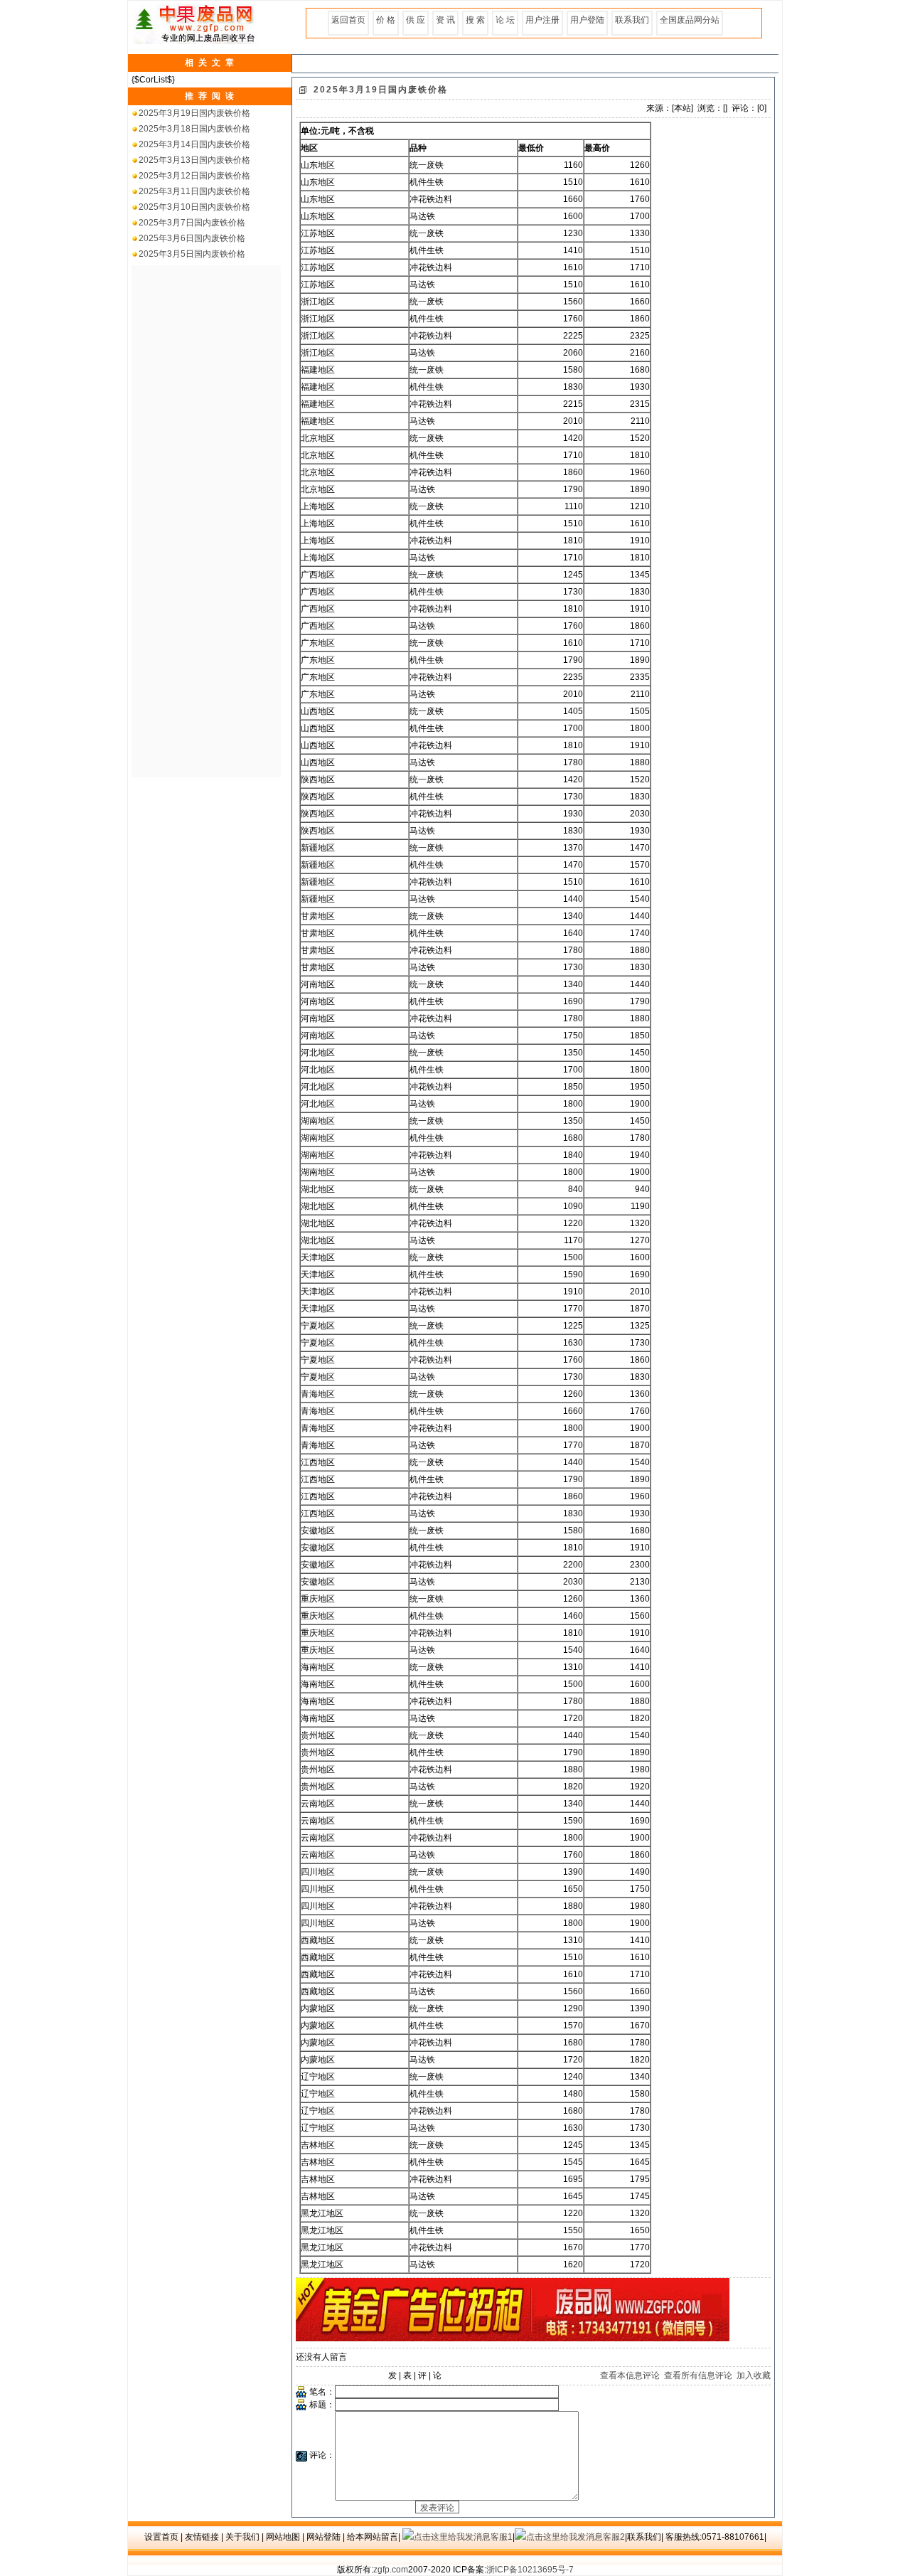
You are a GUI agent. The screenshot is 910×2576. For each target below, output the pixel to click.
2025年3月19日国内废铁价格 (194, 113)
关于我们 (242, 2537)
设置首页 (161, 2537)
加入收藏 (754, 2375)
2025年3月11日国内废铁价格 (194, 191)
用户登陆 (587, 20)
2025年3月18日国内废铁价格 (194, 129)
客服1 (502, 2537)
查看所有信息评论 (698, 2375)
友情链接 (202, 2537)
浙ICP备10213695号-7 (530, 2570)
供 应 (416, 20)
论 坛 (505, 20)
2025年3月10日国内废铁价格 (194, 207)
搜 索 (475, 20)
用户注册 (542, 20)
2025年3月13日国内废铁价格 (194, 160)
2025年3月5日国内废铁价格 (192, 254)
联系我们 (632, 20)
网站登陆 (323, 2537)
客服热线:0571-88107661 (715, 2537)
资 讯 (445, 20)
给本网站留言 (373, 2537)
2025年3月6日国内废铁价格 (192, 238)
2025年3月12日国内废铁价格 (194, 176)
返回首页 (348, 20)
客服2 (614, 2537)
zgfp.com (391, 2570)
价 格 (386, 20)
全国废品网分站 (690, 20)
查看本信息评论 (630, 2375)
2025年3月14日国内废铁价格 (194, 144)
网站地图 (283, 2537)
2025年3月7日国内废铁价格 (192, 223)
